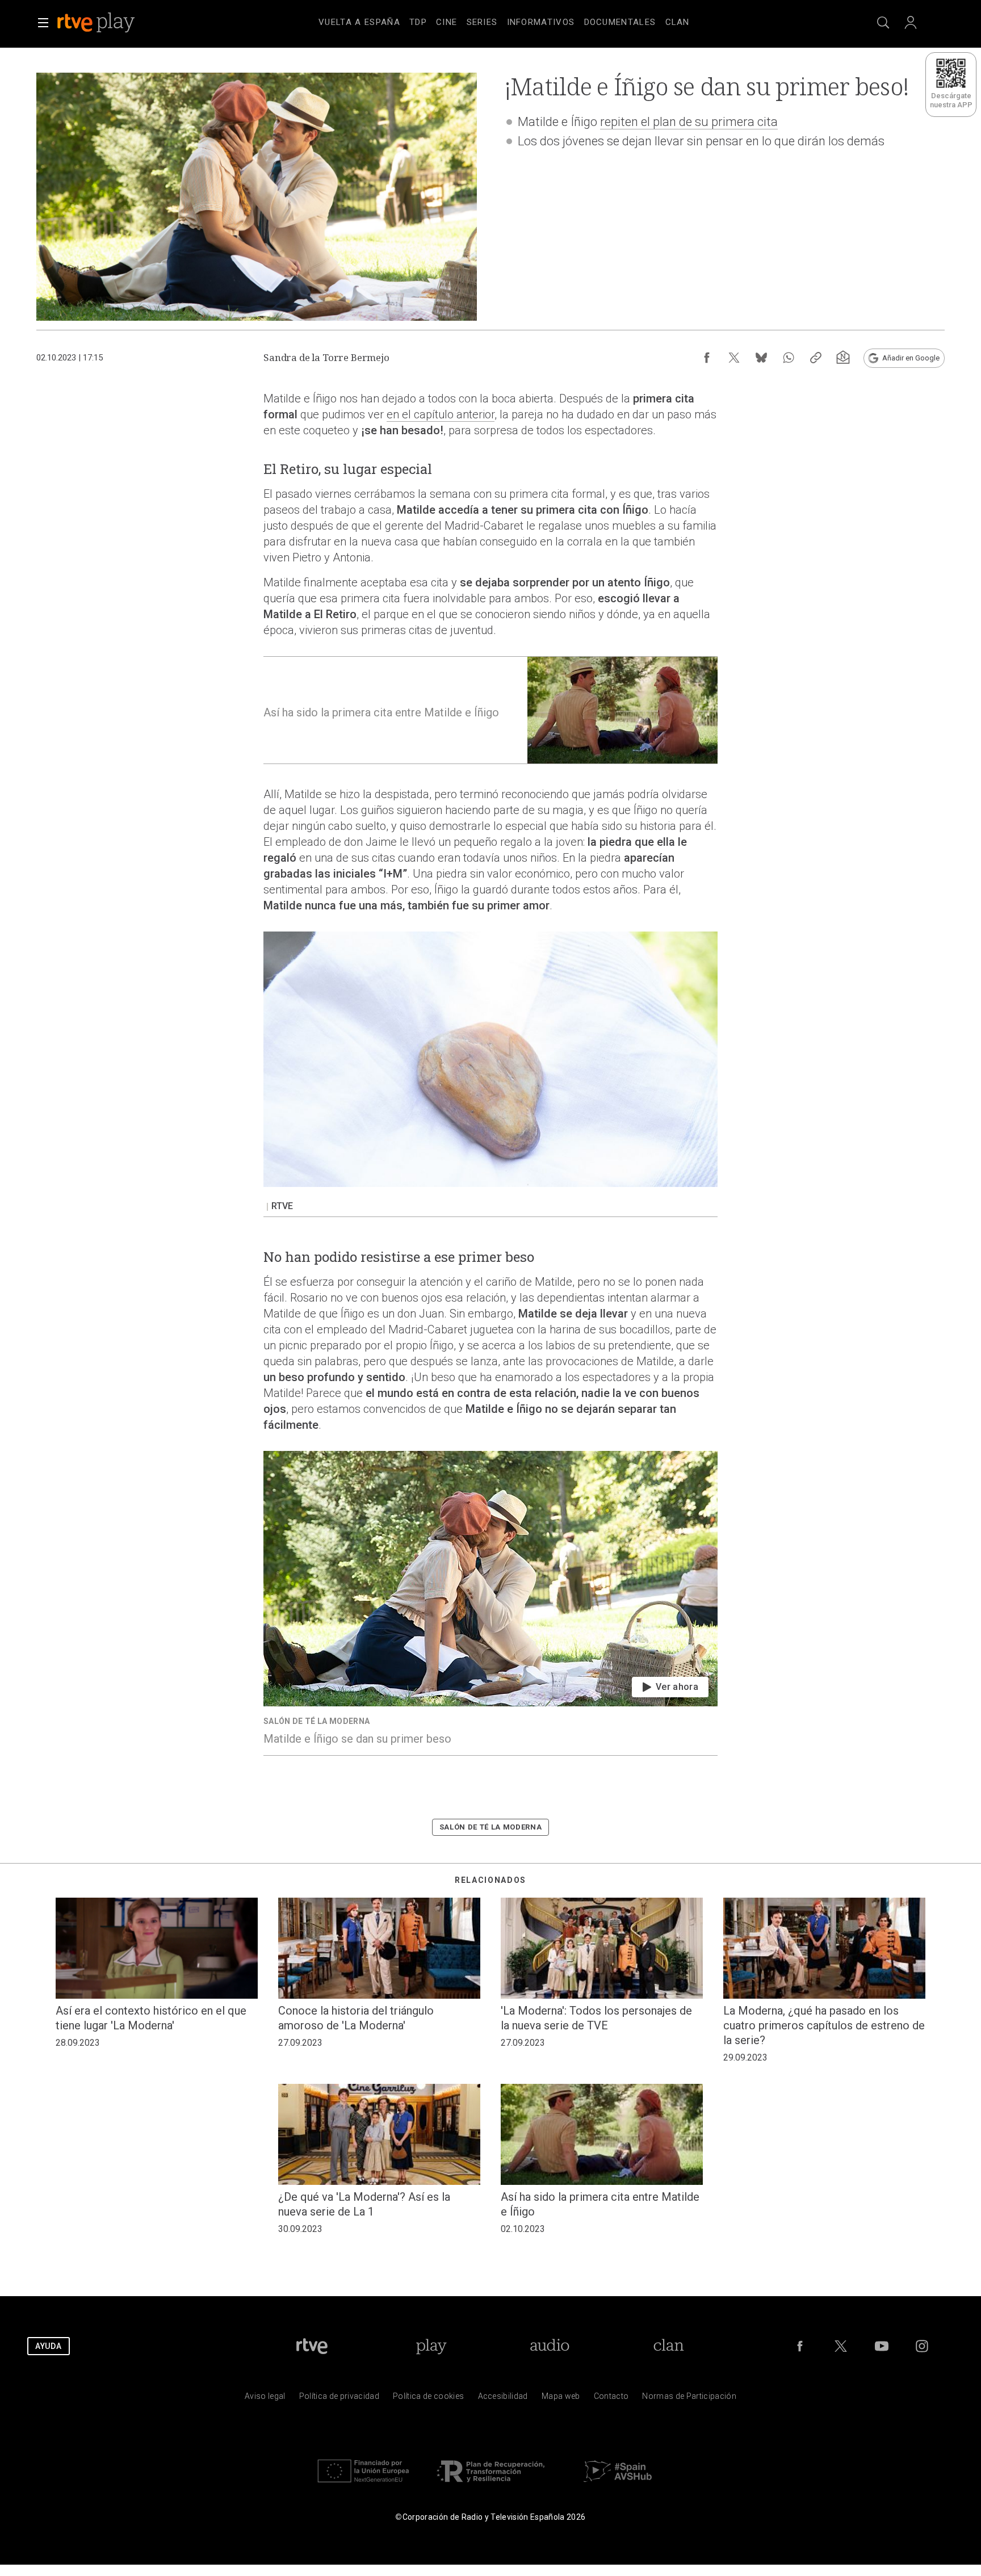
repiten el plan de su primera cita (689, 122)
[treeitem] (359, 23)
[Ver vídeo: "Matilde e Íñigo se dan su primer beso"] (491, 1603)
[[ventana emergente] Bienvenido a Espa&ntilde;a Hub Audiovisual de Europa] (618, 2485)
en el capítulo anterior (441, 414)
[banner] (111, 23)
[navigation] (504, 20)
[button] (43, 23)
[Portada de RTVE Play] (97, 23)
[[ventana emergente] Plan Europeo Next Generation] (363, 2485)
